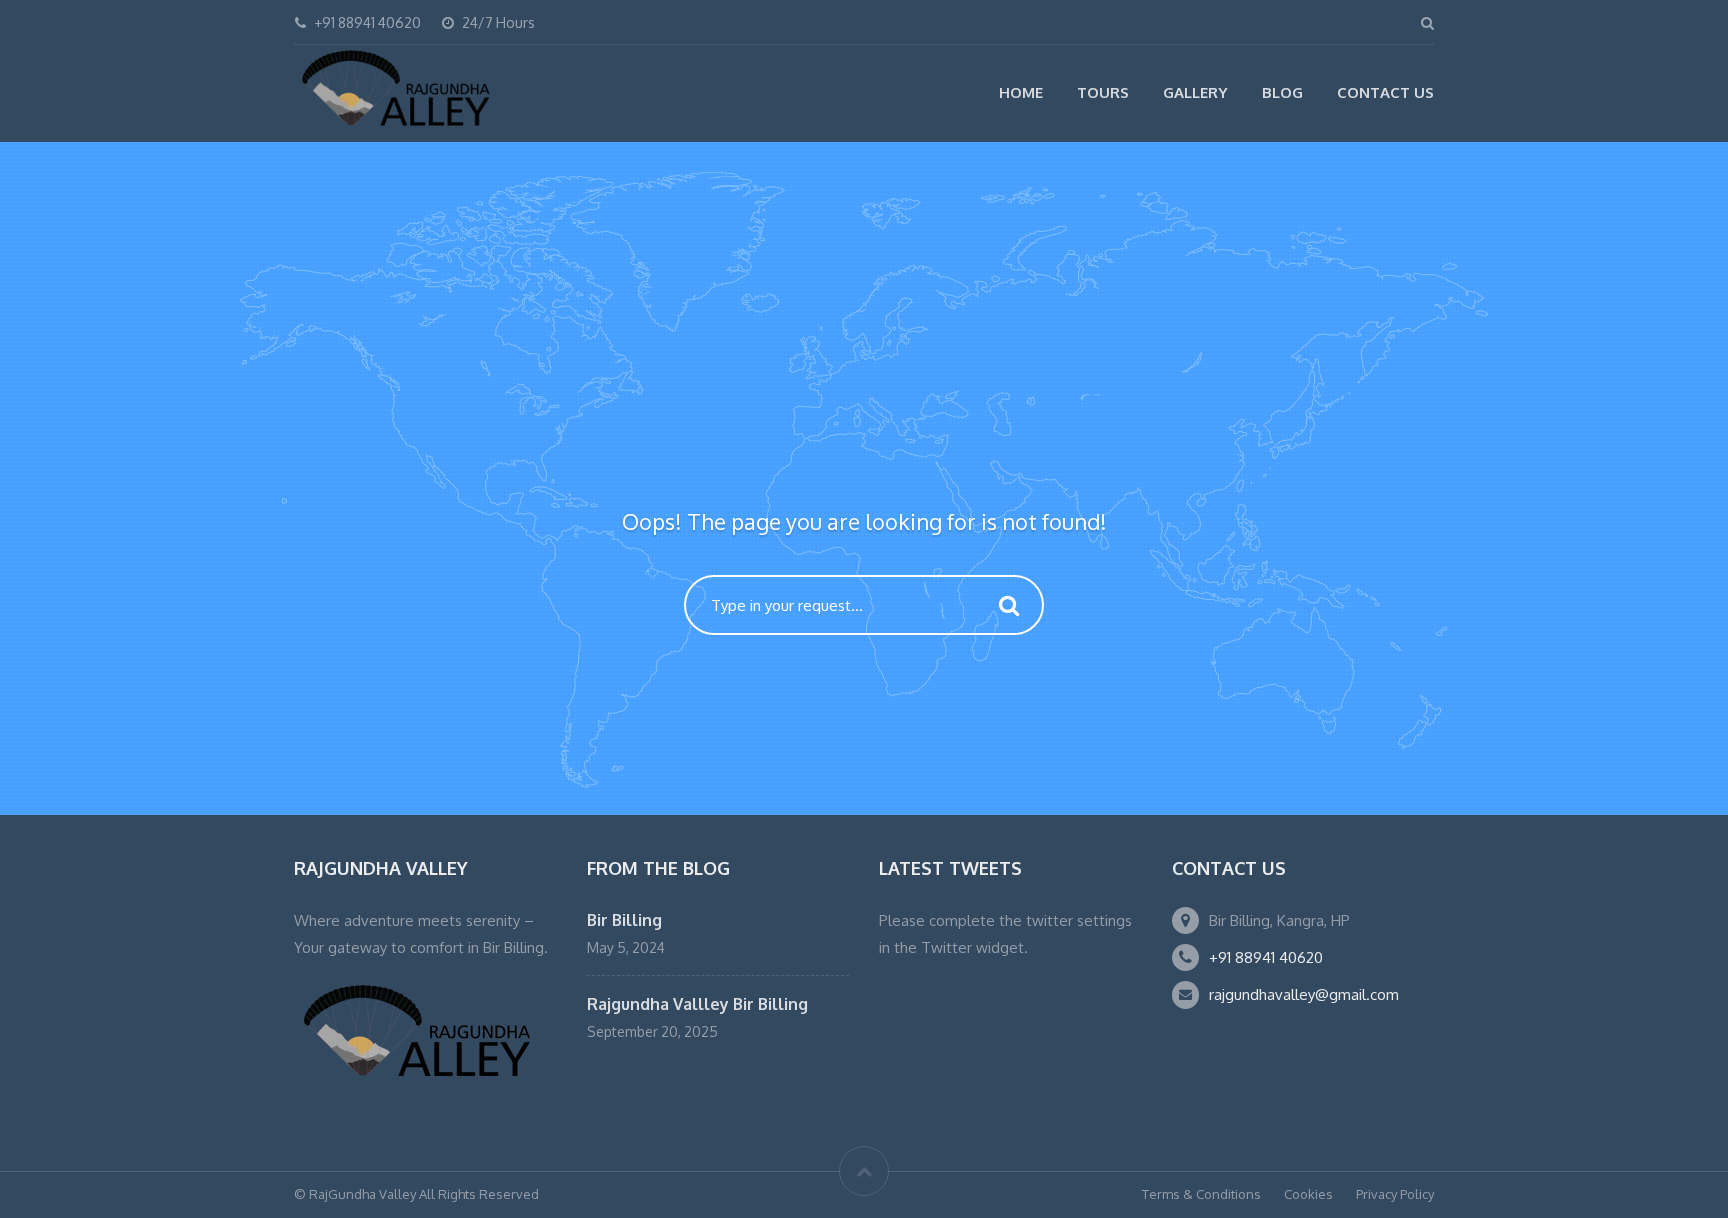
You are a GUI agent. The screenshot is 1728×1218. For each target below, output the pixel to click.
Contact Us (1385, 92)
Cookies (1308, 1194)
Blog (1282, 92)
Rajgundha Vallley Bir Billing (697, 1004)
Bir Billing (624, 920)
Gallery (1195, 92)
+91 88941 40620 (1266, 957)
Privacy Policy (1395, 1194)
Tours (1103, 92)
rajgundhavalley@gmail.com (1304, 994)
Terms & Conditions (1201, 1194)
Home (1021, 92)
